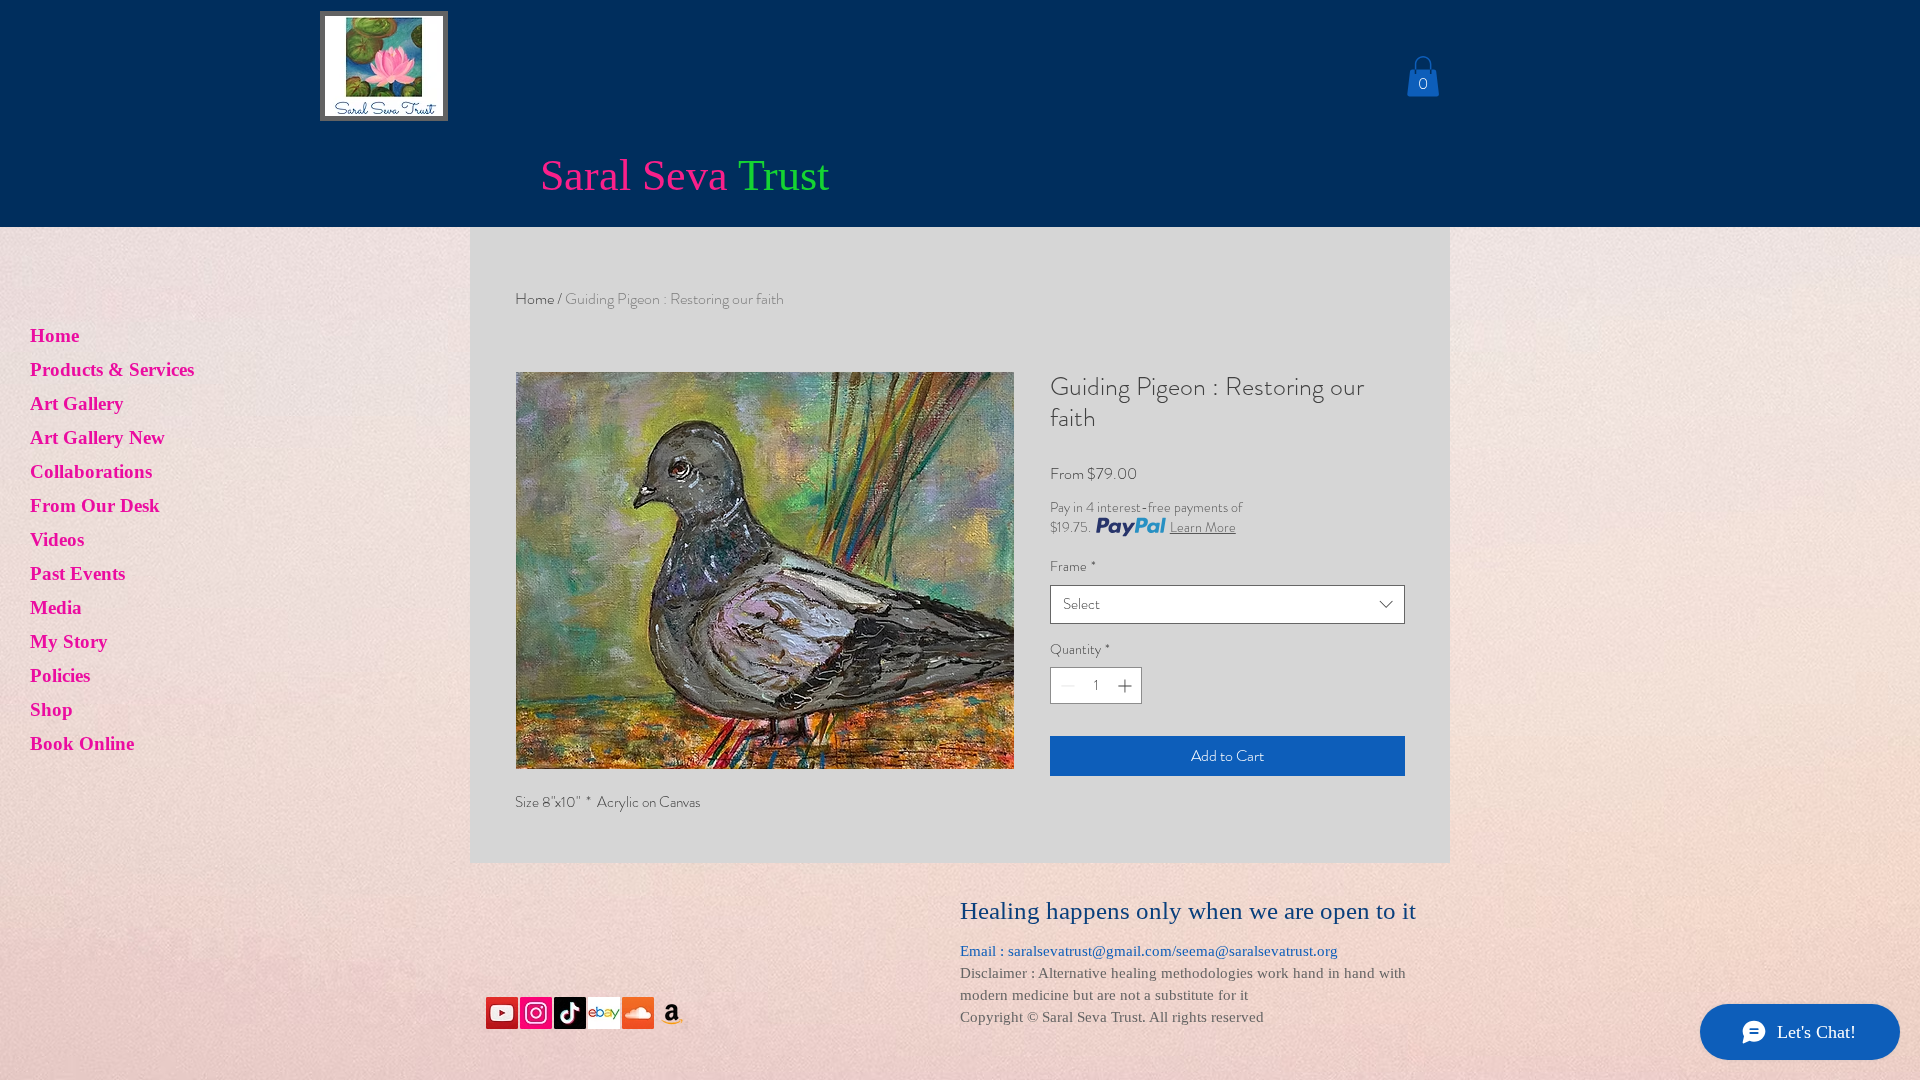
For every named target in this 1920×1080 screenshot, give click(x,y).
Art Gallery (77, 403)
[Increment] (1126, 685)
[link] (1423, 76)
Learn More (1203, 527)
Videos (57, 539)
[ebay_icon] (604, 1013)
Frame (1073, 566)
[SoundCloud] (638, 1013)
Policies (60, 675)
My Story (69, 641)
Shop (51, 709)
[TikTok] (570, 1013)
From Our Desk (95, 505)
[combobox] (1227, 604)
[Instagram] (536, 1013)
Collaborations (91, 471)
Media (56, 607)
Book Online (82, 743)
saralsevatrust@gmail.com (1090, 951)
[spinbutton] (1096, 685)
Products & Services (112, 369)
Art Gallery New (97, 437)
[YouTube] (502, 1013)
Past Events (77, 573)
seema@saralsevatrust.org (1257, 951)
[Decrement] (1065, 685)
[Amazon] (672, 1013)
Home (54, 335)
